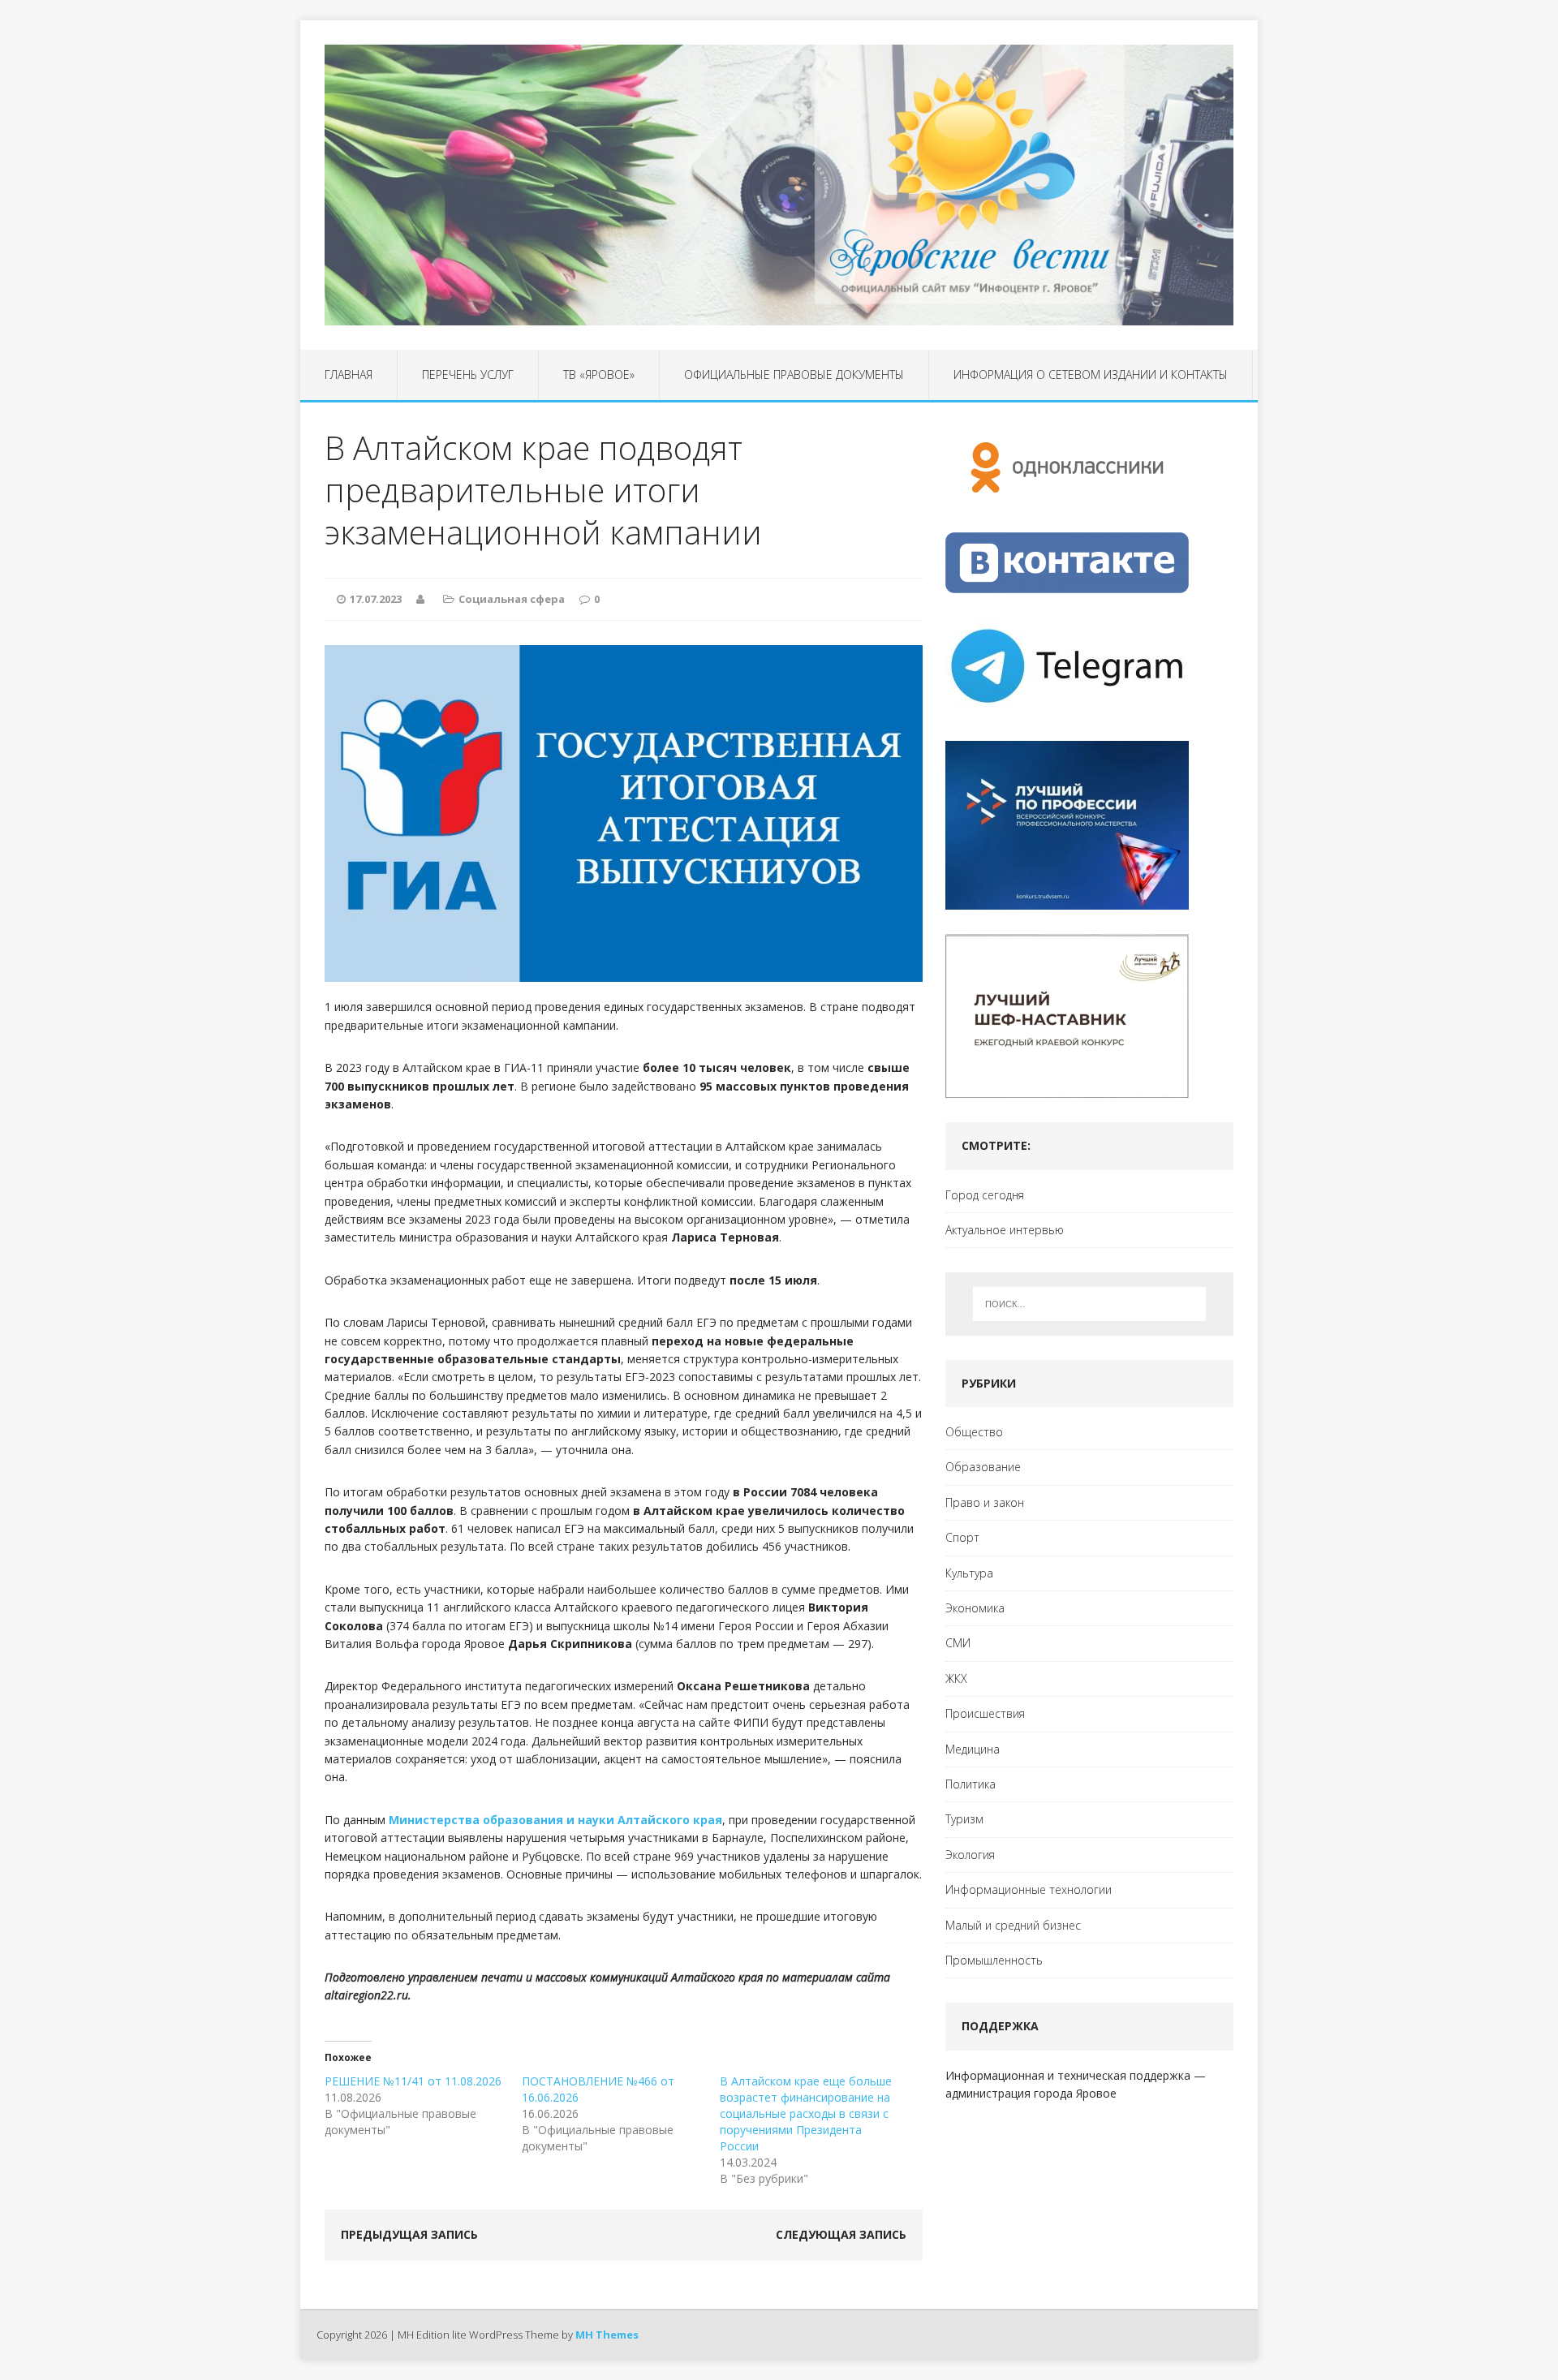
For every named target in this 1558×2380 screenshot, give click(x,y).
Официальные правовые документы (794, 374)
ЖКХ (956, 1678)
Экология (970, 1855)
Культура (969, 1573)
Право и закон (985, 1502)
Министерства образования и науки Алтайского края (555, 1820)
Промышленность (994, 1960)
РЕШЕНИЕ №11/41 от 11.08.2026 (413, 2081)
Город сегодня (985, 1195)
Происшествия (985, 1713)
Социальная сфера (512, 599)
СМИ (958, 1643)
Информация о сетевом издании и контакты (1091, 374)
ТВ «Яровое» (599, 374)
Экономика (975, 1608)
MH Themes (607, 2335)
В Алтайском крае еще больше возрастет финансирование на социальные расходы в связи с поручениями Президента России (806, 2113)
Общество (974, 1432)
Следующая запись (841, 2234)
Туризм (964, 1819)
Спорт (962, 1537)
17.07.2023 (376, 599)
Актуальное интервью (1005, 1230)
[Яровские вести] (779, 185)
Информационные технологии (1029, 1889)
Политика (971, 1784)
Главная (349, 374)
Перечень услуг (468, 374)
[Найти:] (1089, 1304)
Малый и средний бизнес (1013, 1925)
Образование (983, 1467)
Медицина (973, 1749)
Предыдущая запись (409, 2234)
